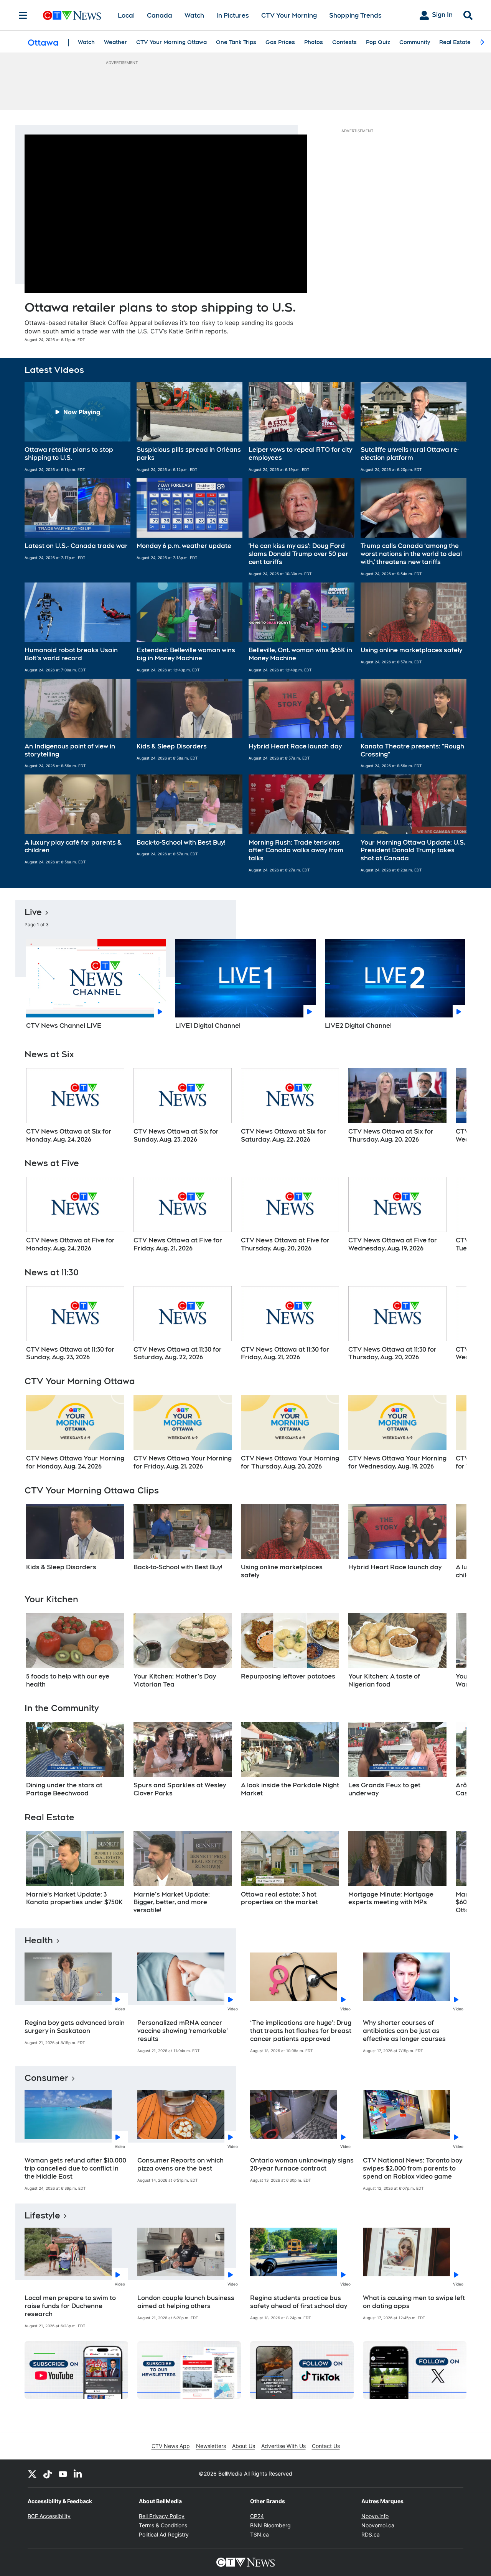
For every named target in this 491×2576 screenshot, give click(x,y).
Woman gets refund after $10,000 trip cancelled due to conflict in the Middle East (75, 2168)
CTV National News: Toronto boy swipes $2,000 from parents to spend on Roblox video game (413, 2168)
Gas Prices (280, 42)
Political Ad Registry (164, 2534)
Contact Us (326, 2446)
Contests (344, 42)
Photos (314, 42)
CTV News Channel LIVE (64, 1026)
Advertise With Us (283, 2446)
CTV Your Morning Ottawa (171, 42)
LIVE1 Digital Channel (208, 1026)
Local (126, 16)
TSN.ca (260, 2534)
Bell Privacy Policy (162, 2516)
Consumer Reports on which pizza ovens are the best (180, 2164)
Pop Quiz (378, 42)
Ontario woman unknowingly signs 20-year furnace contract (302, 2164)
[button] (77, 427)
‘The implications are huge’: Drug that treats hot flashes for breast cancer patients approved (301, 2031)
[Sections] (23, 15)
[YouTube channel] (63, 2474)
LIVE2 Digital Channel (358, 1026)
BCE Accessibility (49, 2516)
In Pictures (233, 16)
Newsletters (211, 2446)
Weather (115, 42)
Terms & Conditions (163, 2525)
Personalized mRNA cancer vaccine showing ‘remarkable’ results (183, 2031)
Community (415, 42)
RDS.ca (371, 2534)
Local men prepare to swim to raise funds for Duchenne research (70, 2306)
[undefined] (75, 1106)
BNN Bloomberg (270, 2525)
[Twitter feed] (32, 2474)
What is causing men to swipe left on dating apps (414, 2302)
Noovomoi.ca (378, 2525)
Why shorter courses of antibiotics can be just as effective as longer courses (404, 2031)
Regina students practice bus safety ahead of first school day (299, 2302)
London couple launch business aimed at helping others (186, 2302)
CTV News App (171, 2446)
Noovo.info (375, 2516)
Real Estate (455, 42)
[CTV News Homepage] (72, 15)
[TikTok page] (48, 2474)
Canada (160, 16)
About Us (244, 2446)
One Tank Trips (236, 42)
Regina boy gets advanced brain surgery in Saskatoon (75, 2027)
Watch (194, 16)
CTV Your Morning (289, 16)
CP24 (257, 2516)
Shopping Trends (355, 16)
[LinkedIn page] (78, 2474)
